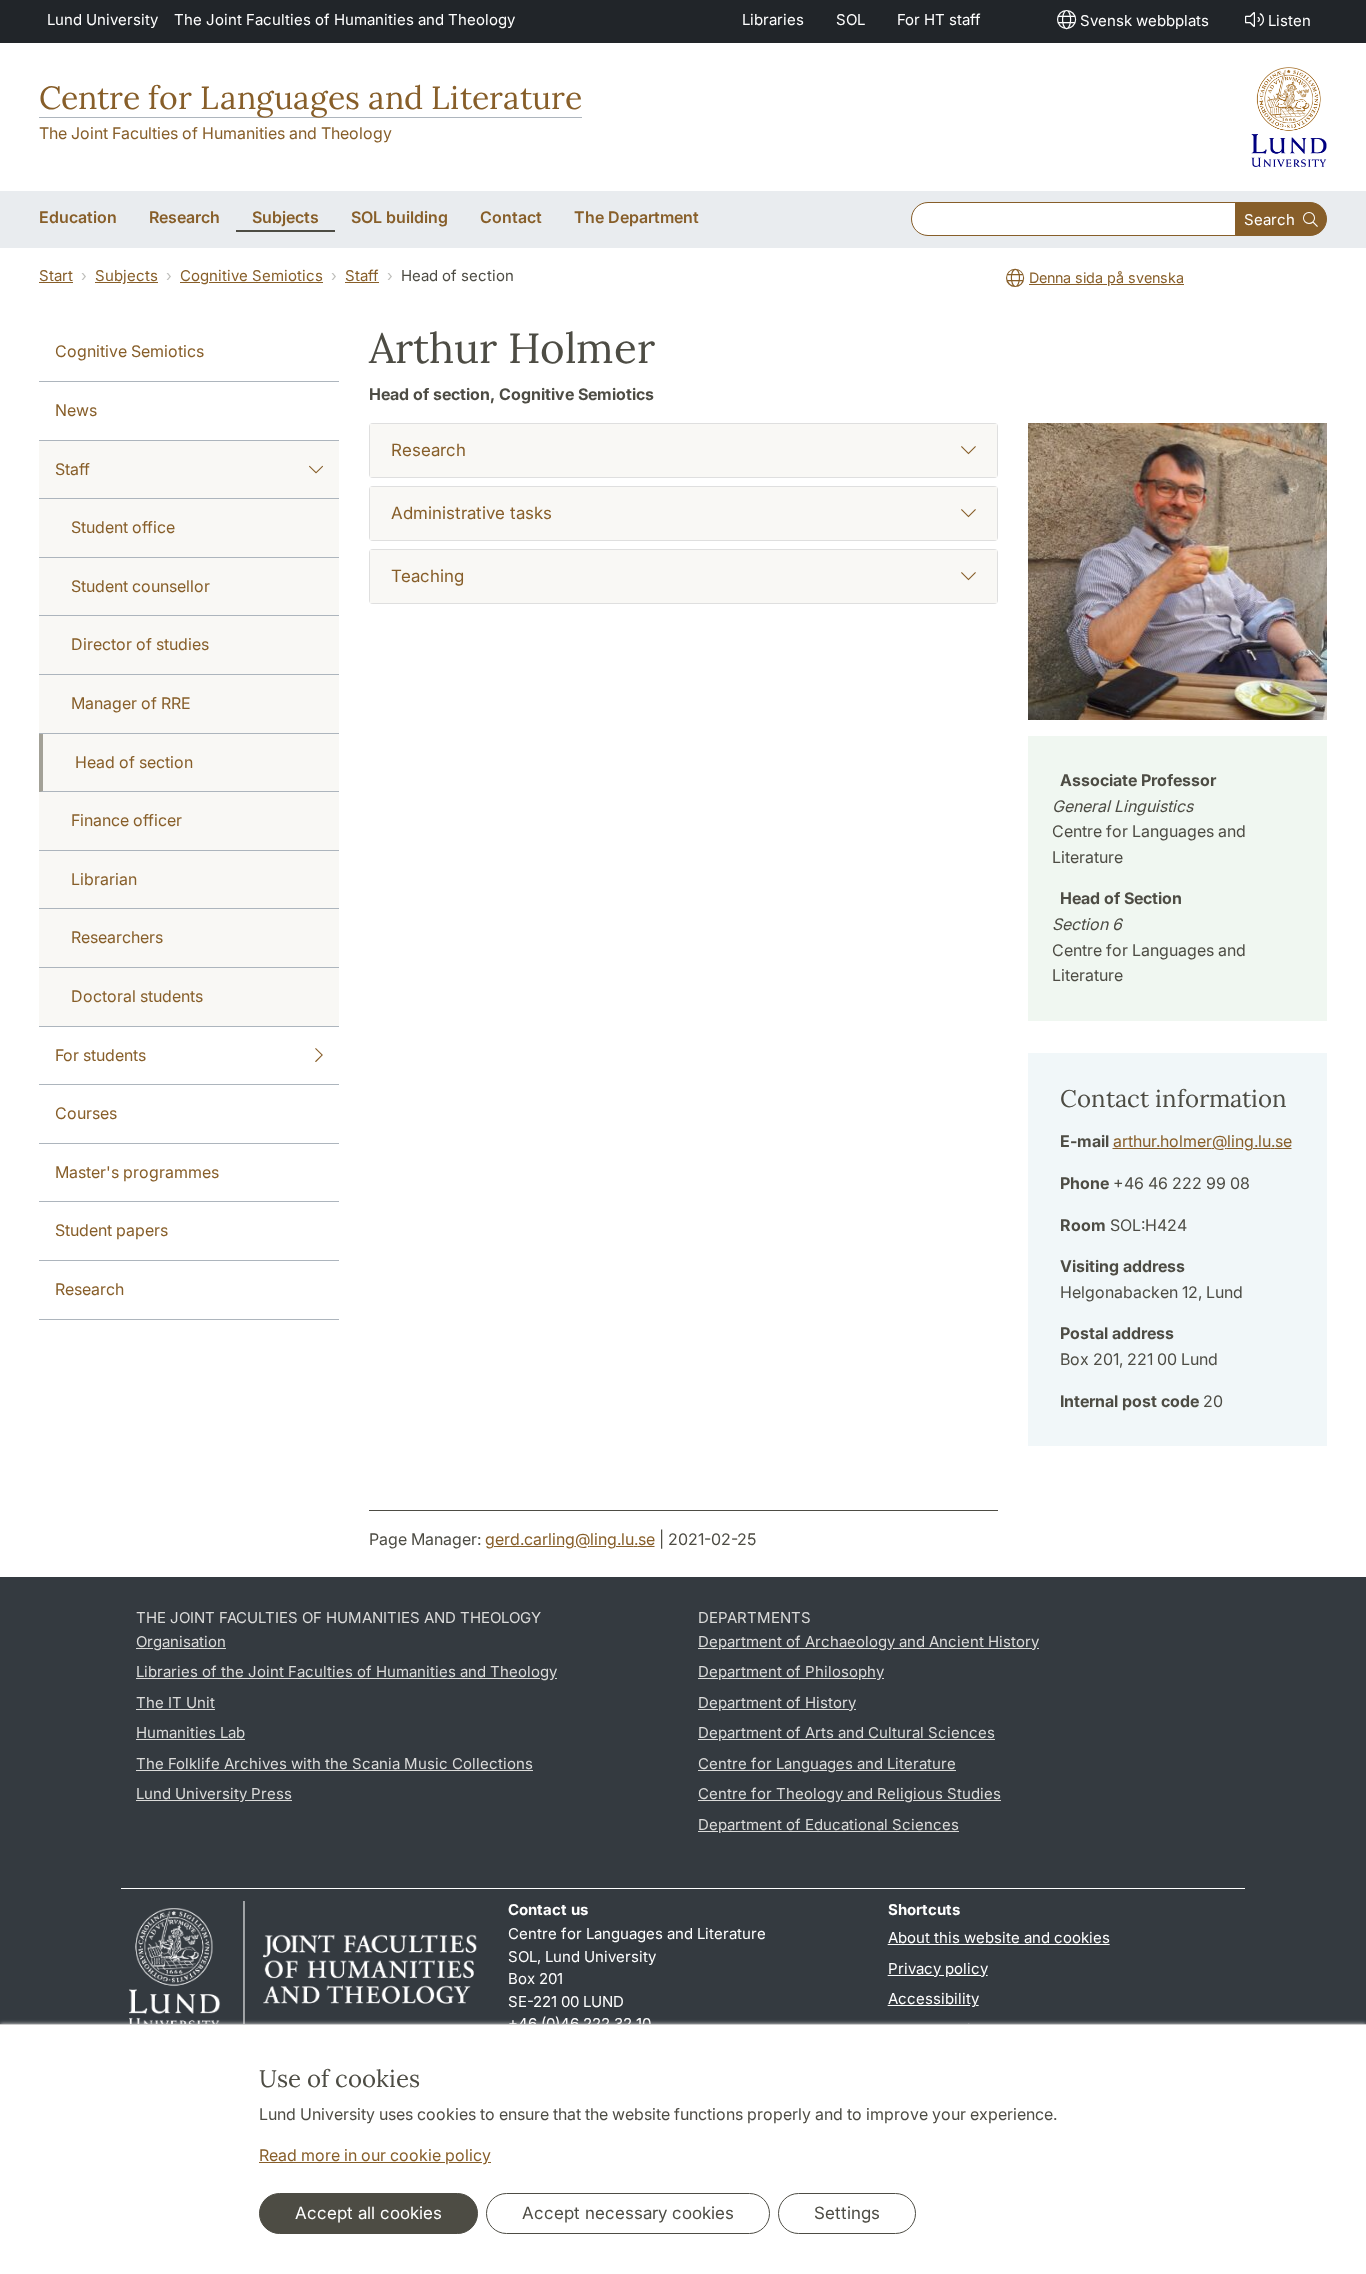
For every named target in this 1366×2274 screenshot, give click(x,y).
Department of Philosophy (791, 1671)
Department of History (777, 1702)
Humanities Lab (190, 1732)
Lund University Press (214, 1793)
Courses (86, 1113)
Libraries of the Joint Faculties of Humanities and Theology (346, 1671)
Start (56, 275)
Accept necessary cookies (628, 2213)
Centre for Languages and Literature (310, 97)
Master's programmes (137, 1172)
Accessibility (933, 1998)
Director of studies (140, 644)
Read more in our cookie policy (375, 2155)
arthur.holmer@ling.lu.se (1202, 1141)
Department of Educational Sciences (828, 1824)
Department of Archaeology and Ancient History (868, 1641)
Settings (847, 2213)
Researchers (117, 937)
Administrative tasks (471, 513)
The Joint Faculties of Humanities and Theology (344, 19)
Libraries (773, 19)
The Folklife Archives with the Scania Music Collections (334, 1763)
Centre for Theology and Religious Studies (849, 1793)
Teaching (427, 576)
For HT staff (939, 19)
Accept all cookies (368, 2213)
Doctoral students (137, 996)
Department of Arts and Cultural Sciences (846, 1732)
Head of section (134, 762)
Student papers (111, 1230)
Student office (123, 527)
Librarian (104, 879)
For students (100, 1055)
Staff (362, 275)
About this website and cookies (999, 1937)
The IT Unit (175, 1702)
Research (89, 1289)
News (76, 410)
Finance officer (126, 820)
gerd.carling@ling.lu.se (570, 1539)
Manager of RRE (131, 703)
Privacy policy (938, 1968)
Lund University (102, 19)
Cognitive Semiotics (251, 275)
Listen (1289, 20)
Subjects (126, 275)
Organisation (181, 1641)
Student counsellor (140, 586)
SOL (850, 19)
